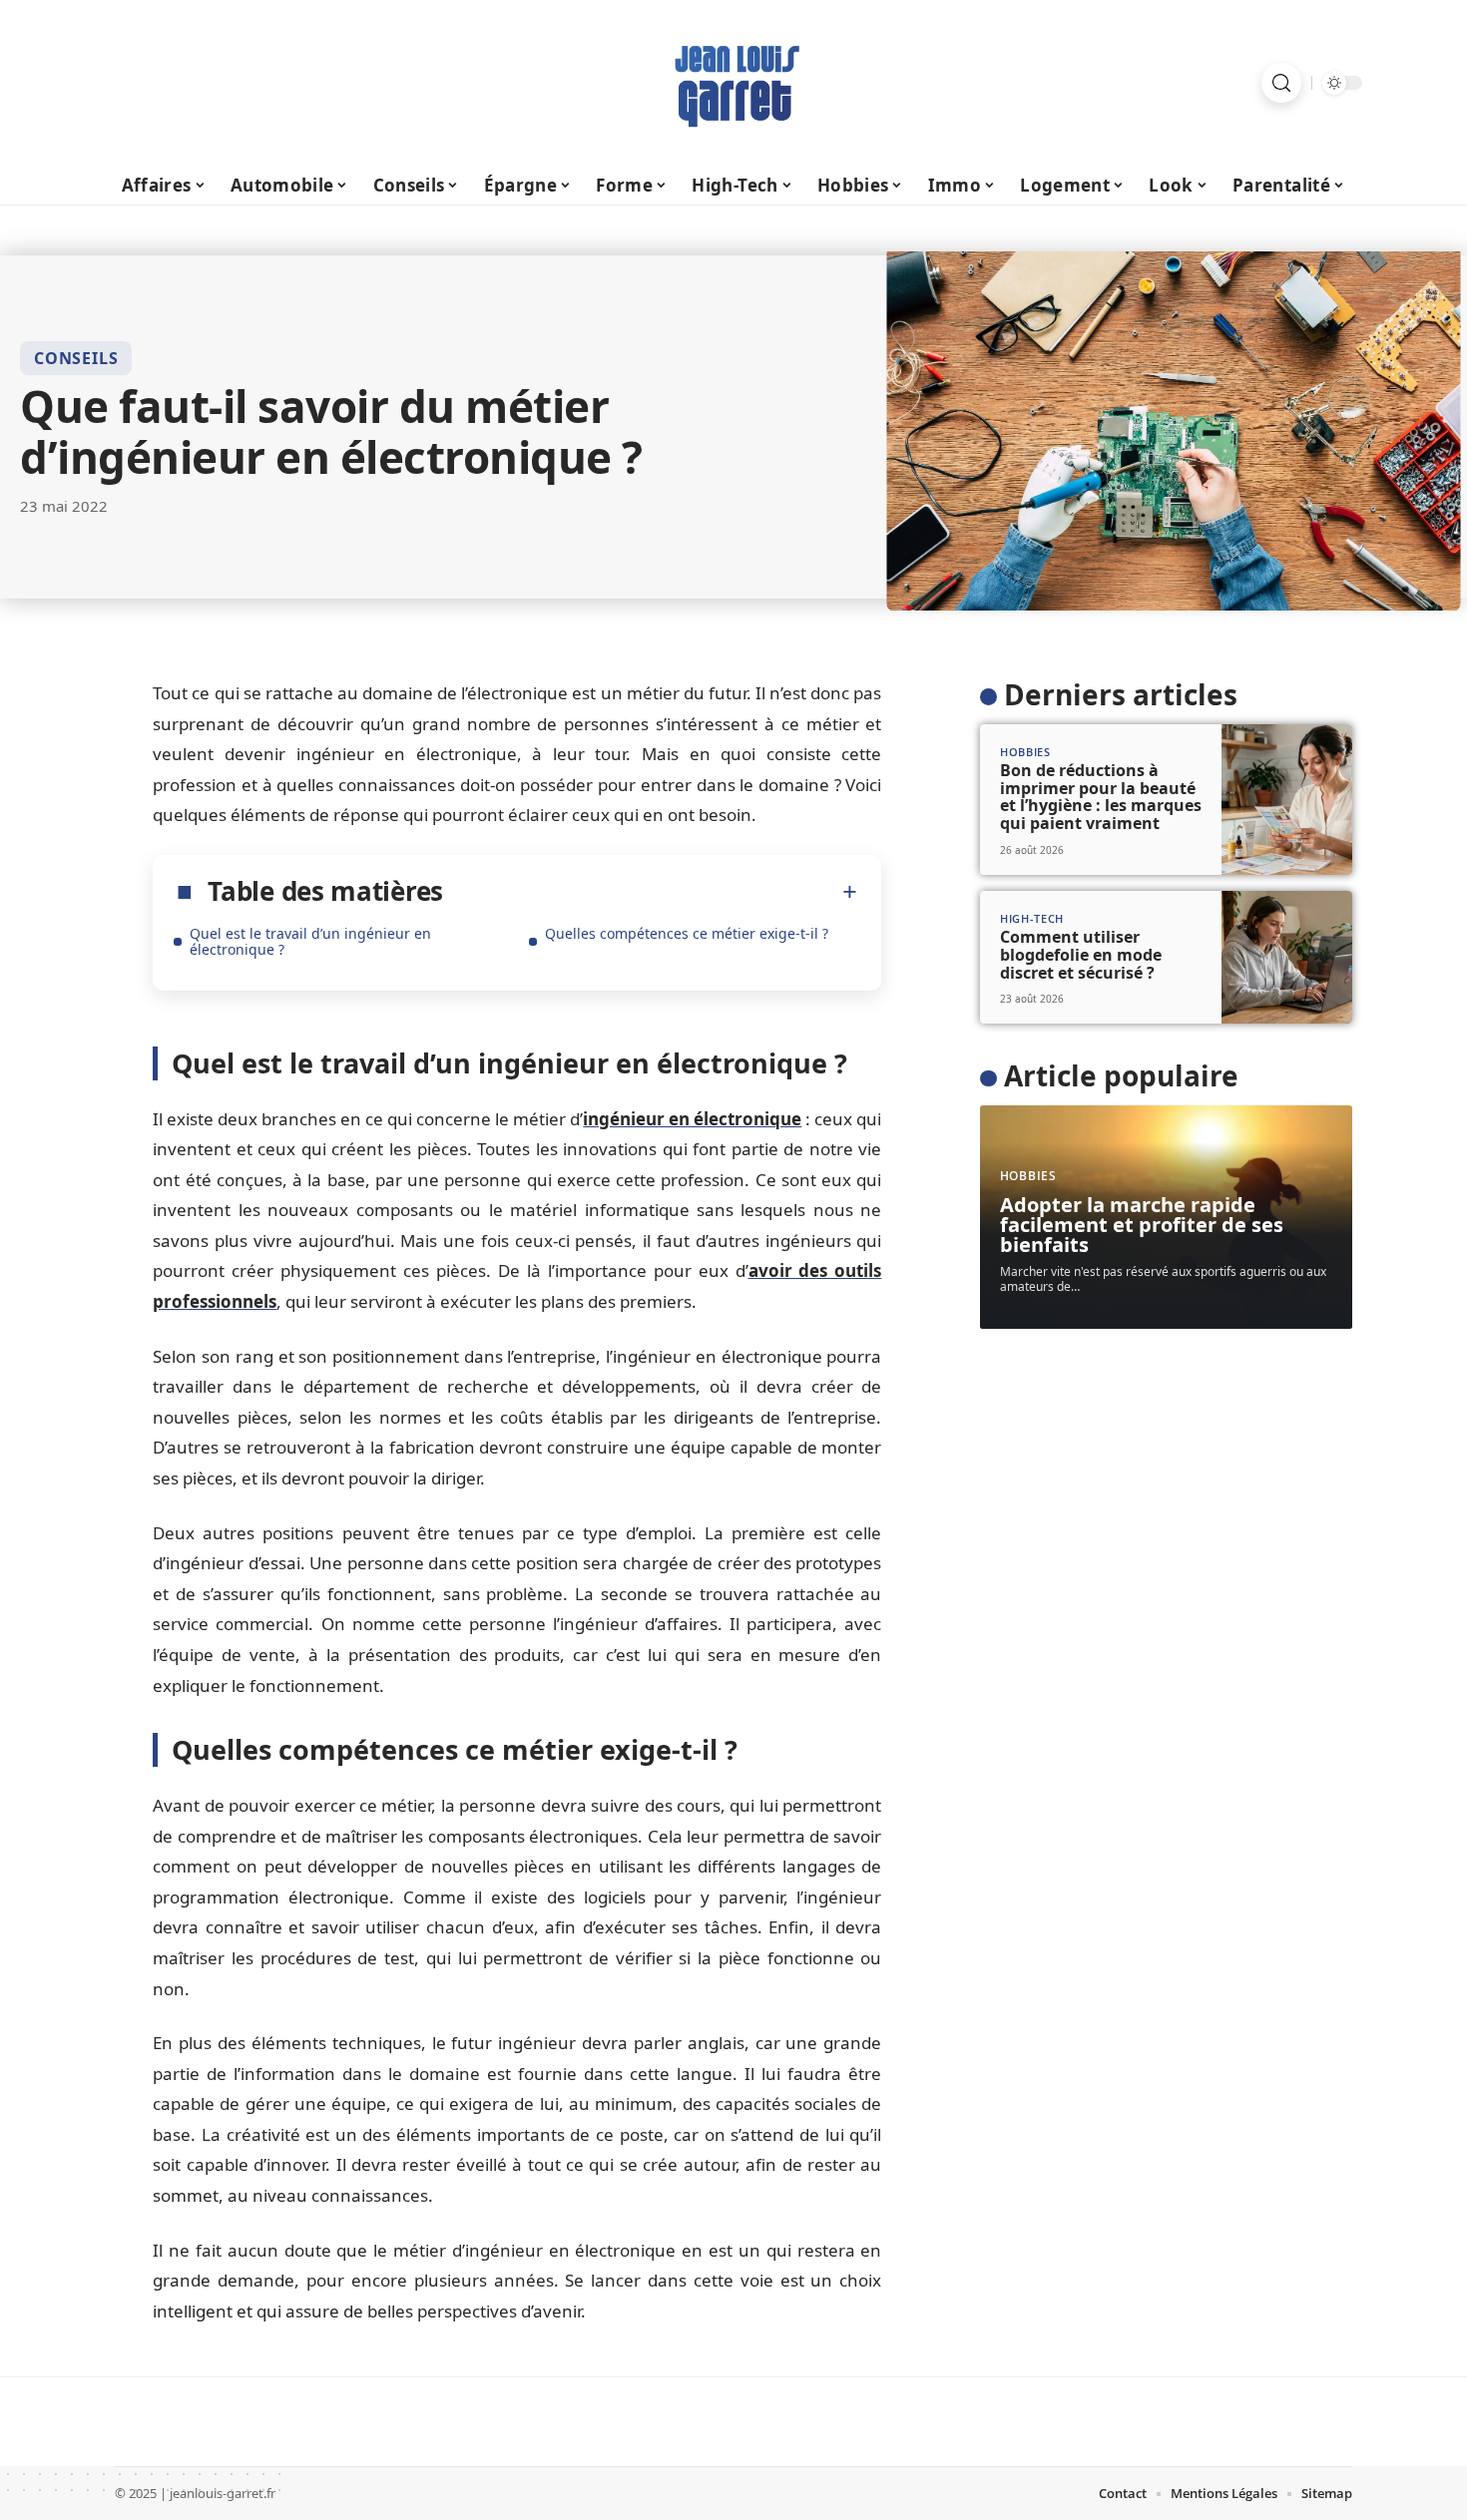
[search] (1281, 83)
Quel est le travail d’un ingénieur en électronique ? (310, 941)
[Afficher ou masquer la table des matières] (650, 892)
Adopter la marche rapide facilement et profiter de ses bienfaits (1142, 1225)
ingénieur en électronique (692, 1119)
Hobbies (1025, 752)
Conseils (76, 358)
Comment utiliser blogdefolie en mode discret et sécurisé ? (1081, 954)
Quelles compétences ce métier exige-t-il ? (687, 933)
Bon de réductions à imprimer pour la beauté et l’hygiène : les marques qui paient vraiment (1101, 797)
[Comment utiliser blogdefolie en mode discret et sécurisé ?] (1287, 958)
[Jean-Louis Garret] (733, 83)
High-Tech (1032, 918)
